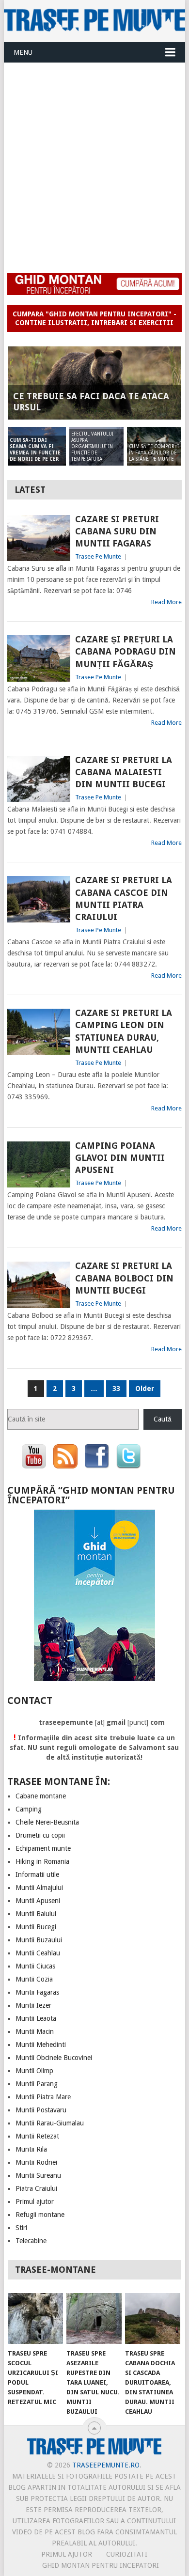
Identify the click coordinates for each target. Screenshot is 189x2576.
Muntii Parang (37, 2084)
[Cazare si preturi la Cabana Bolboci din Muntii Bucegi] (39, 1285)
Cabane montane (41, 1796)
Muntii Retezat (37, 2136)
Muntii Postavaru (41, 2110)
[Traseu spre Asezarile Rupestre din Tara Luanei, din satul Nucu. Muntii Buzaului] (94, 2319)
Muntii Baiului (36, 1914)
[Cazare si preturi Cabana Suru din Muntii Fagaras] (39, 538)
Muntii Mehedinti (41, 2045)
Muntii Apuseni (38, 1901)
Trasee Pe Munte (98, 556)
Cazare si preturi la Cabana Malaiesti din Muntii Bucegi (124, 772)
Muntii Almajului (39, 1888)
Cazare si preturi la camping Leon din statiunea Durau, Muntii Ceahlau (124, 1031)
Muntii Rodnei (36, 2162)
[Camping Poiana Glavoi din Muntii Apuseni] (39, 1164)
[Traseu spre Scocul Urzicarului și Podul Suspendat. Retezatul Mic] (35, 2319)
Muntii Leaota (36, 2018)
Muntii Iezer (33, 2005)
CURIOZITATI (127, 2554)
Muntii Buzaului (39, 1940)
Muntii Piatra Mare (43, 2097)
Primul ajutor (35, 2201)
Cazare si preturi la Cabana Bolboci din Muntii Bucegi (124, 1278)
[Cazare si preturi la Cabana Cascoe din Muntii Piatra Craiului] (39, 899)
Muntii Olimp (34, 2071)
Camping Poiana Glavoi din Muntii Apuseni (120, 1158)
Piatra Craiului (36, 2188)
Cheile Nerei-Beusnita (47, 1822)
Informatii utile (37, 1874)
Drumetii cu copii (40, 1835)
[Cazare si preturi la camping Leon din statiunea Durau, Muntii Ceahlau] (39, 1032)
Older (145, 1389)
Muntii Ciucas (35, 1966)
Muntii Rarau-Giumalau (50, 2123)
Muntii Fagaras (37, 1992)
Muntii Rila (31, 2149)
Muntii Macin (35, 2031)
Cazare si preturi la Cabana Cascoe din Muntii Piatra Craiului (124, 898)
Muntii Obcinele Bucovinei (54, 2058)
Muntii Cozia (34, 1979)
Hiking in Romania (42, 1861)
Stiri (21, 2228)
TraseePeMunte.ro (106, 2465)
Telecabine (31, 2241)
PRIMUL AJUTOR (67, 2554)
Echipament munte (43, 1848)
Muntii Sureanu (38, 2175)
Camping (29, 1809)
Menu (23, 52)
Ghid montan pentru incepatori (101, 2565)
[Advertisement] (94, 162)
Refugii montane (40, 2215)
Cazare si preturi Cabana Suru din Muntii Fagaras (117, 531)
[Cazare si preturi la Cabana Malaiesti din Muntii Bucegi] (39, 779)
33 (116, 1389)
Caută (163, 1419)
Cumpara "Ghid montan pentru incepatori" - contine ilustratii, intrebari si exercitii (94, 318)
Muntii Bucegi (36, 1927)
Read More (166, 602)
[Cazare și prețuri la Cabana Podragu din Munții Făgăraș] (39, 658)
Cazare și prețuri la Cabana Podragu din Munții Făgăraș (126, 651)
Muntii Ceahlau (38, 1953)
